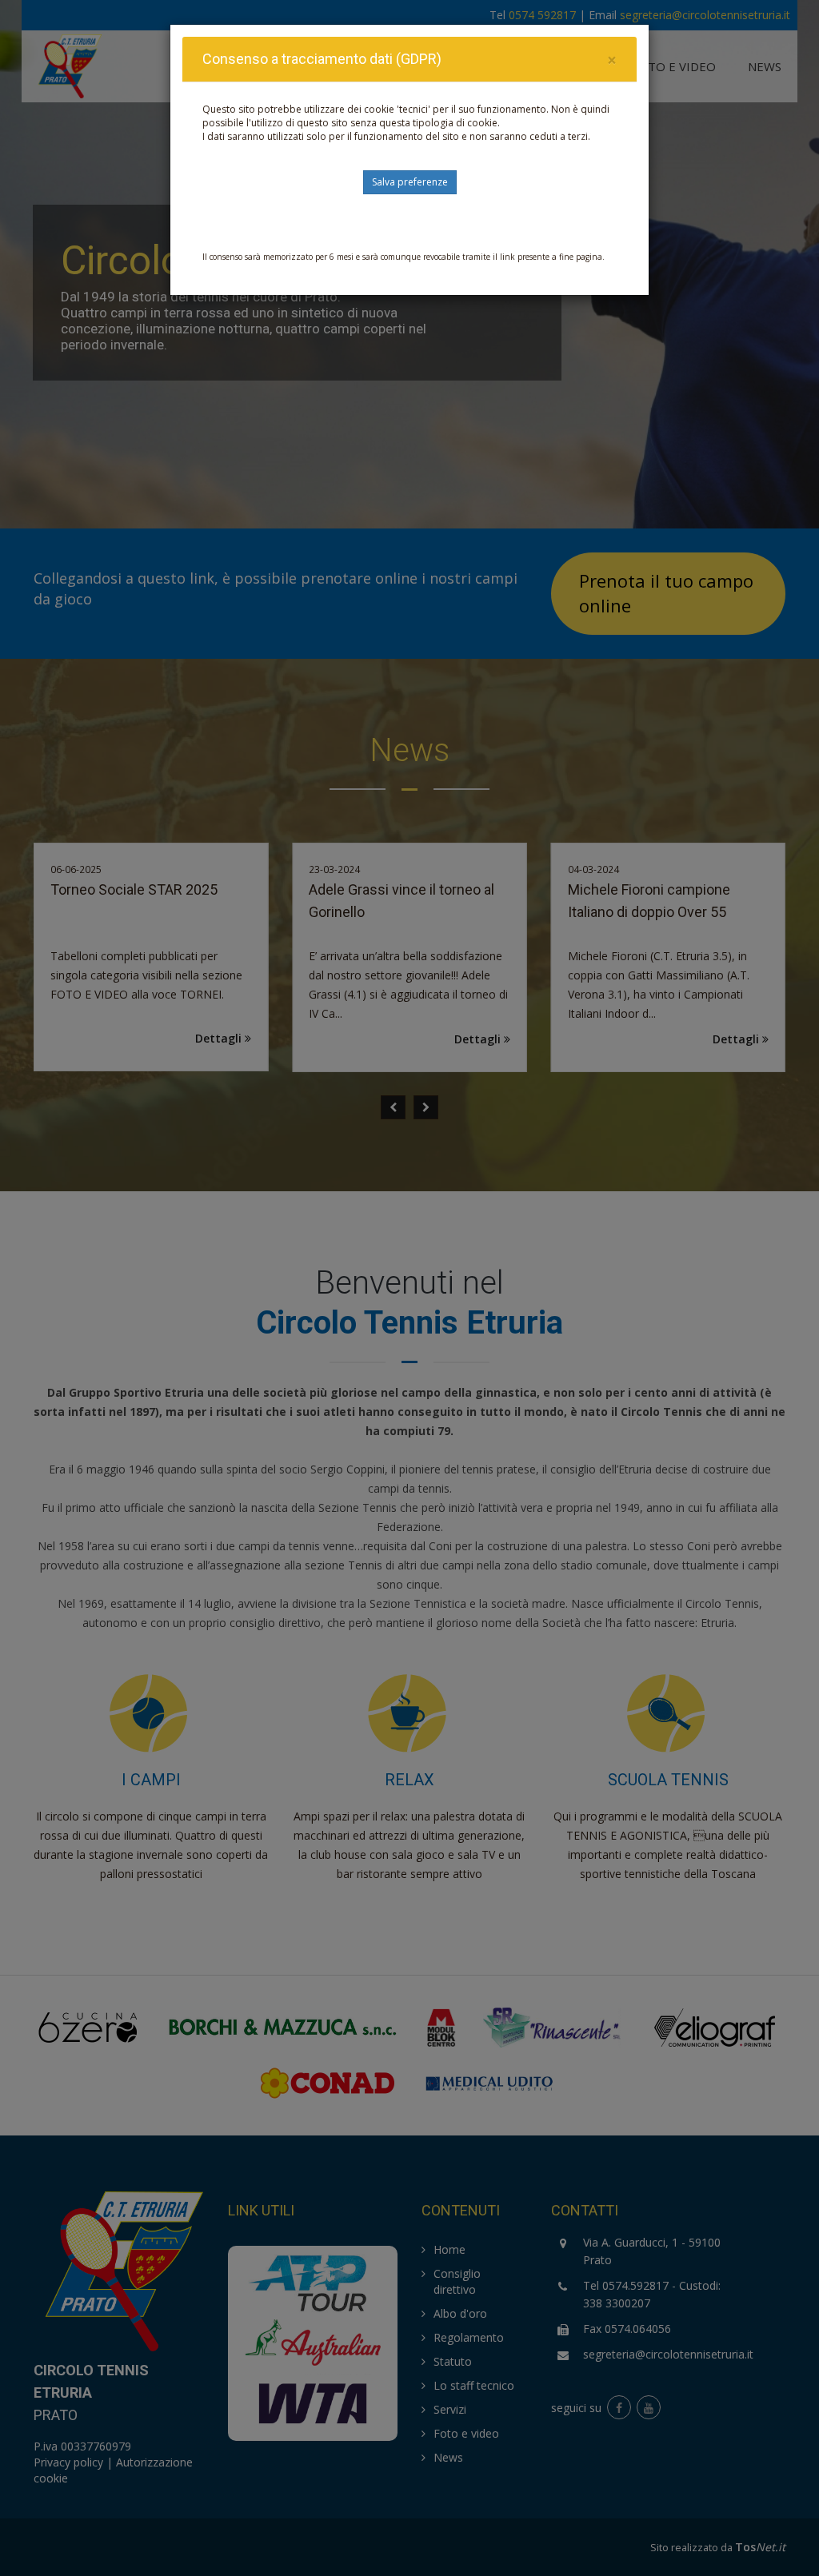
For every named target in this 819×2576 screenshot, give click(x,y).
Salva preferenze (410, 182)
